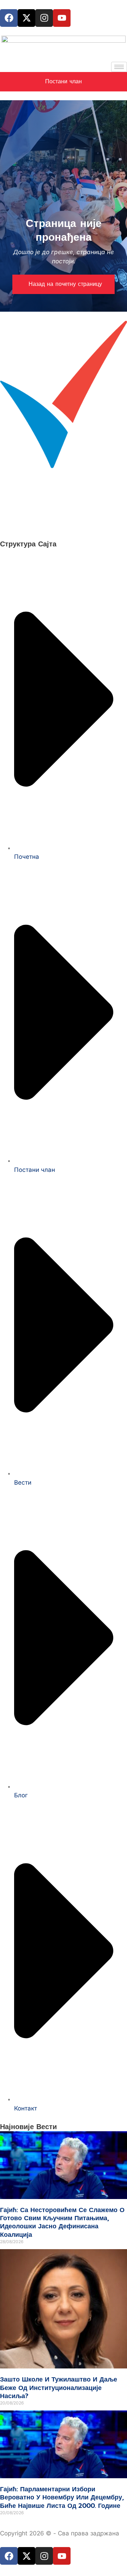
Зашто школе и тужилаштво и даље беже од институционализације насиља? (59, 2388)
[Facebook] (9, 18)
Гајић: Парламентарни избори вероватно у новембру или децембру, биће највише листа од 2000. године (62, 2497)
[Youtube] (62, 18)
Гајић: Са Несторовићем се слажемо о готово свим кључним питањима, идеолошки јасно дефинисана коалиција (62, 2222)
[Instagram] (44, 18)
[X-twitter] (26, 18)
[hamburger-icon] (119, 67)
